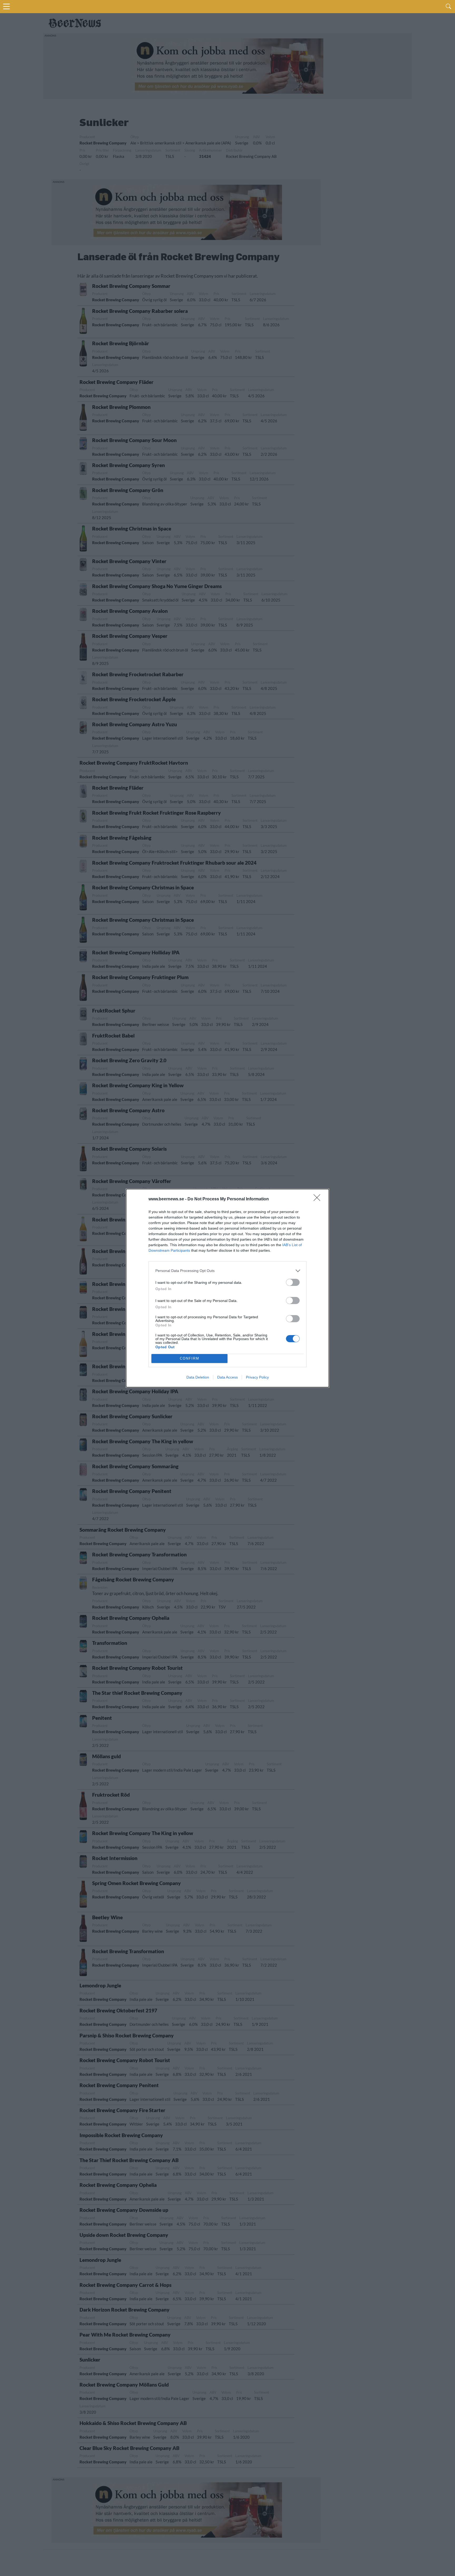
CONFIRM (190, 1358)
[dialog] (227, 1288)
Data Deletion (198, 1377)
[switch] (293, 1282)
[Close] (319, 1199)
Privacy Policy (257, 1377)
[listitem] (227, 1271)
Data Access (227, 1377)
